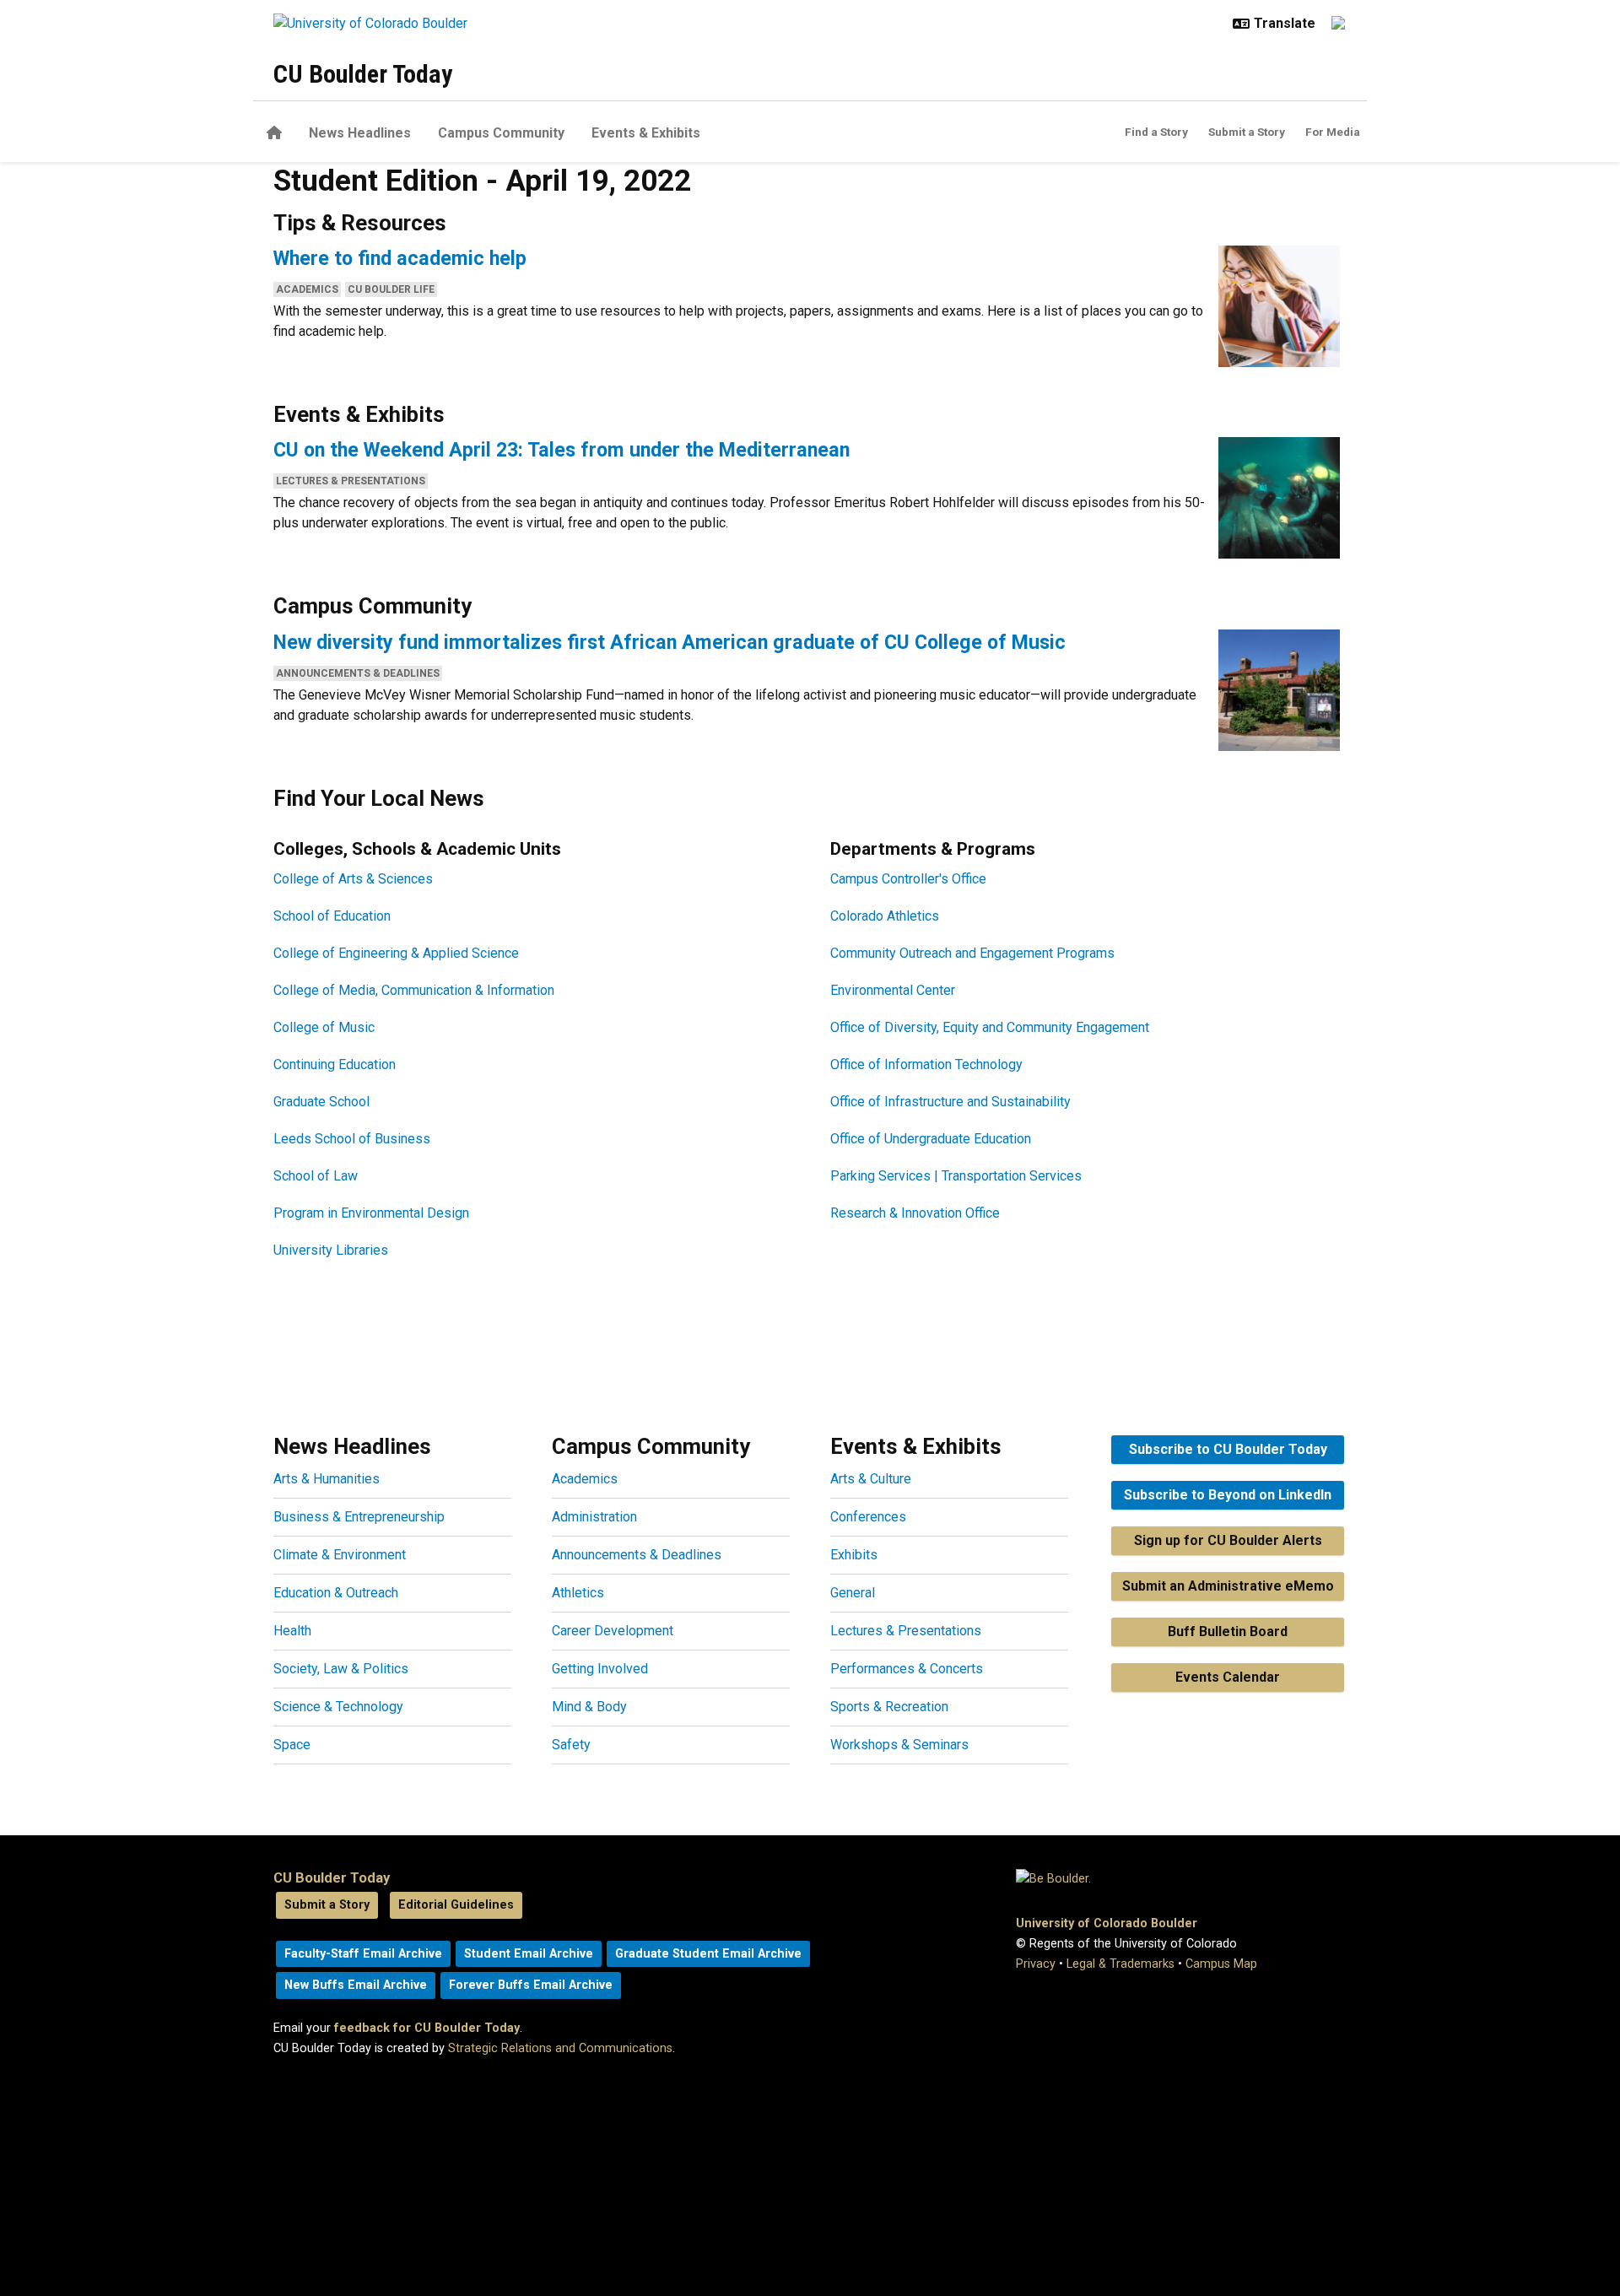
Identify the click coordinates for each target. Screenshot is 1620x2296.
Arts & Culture (871, 1479)
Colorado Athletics (885, 916)
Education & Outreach (336, 1593)
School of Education (332, 916)
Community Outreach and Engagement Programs (972, 953)
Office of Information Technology (926, 1064)
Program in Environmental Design (371, 1213)
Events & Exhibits (646, 133)
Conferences (868, 1517)
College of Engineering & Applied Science (396, 953)
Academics (307, 289)
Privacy (1036, 1964)
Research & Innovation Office (915, 1213)
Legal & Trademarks (1120, 1964)
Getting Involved (600, 1669)
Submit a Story (1247, 132)
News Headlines (360, 133)
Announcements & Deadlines (358, 673)
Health (292, 1631)
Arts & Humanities (327, 1479)
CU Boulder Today (363, 74)
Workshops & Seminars (899, 1745)
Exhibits (854, 1555)
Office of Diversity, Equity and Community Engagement (990, 1027)
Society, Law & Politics (341, 1669)
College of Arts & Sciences (353, 879)
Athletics (578, 1593)
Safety (571, 1745)
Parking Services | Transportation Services (956, 1176)
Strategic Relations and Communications (560, 2048)
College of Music (324, 1027)
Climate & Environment (340, 1555)
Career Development (613, 1631)
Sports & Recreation (889, 1707)
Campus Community (501, 133)
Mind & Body (589, 1707)
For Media (1333, 132)
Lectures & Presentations (351, 481)
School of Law (316, 1176)
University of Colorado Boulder (1107, 1923)
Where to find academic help (400, 258)
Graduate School (321, 1102)
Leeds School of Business (352, 1139)
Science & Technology (338, 1707)
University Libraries (331, 1250)
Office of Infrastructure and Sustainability (950, 1102)
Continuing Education (335, 1064)
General (853, 1593)
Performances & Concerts (907, 1669)
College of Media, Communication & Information (414, 990)
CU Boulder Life (391, 289)
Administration (594, 1517)
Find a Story (1156, 132)
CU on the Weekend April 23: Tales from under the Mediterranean (562, 450)
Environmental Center (893, 990)
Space (292, 1745)
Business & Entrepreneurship (359, 1517)
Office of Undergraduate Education (931, 1139)
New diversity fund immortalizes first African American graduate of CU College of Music (670, 642)
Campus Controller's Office (908, 879)
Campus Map (1221, 1964)
